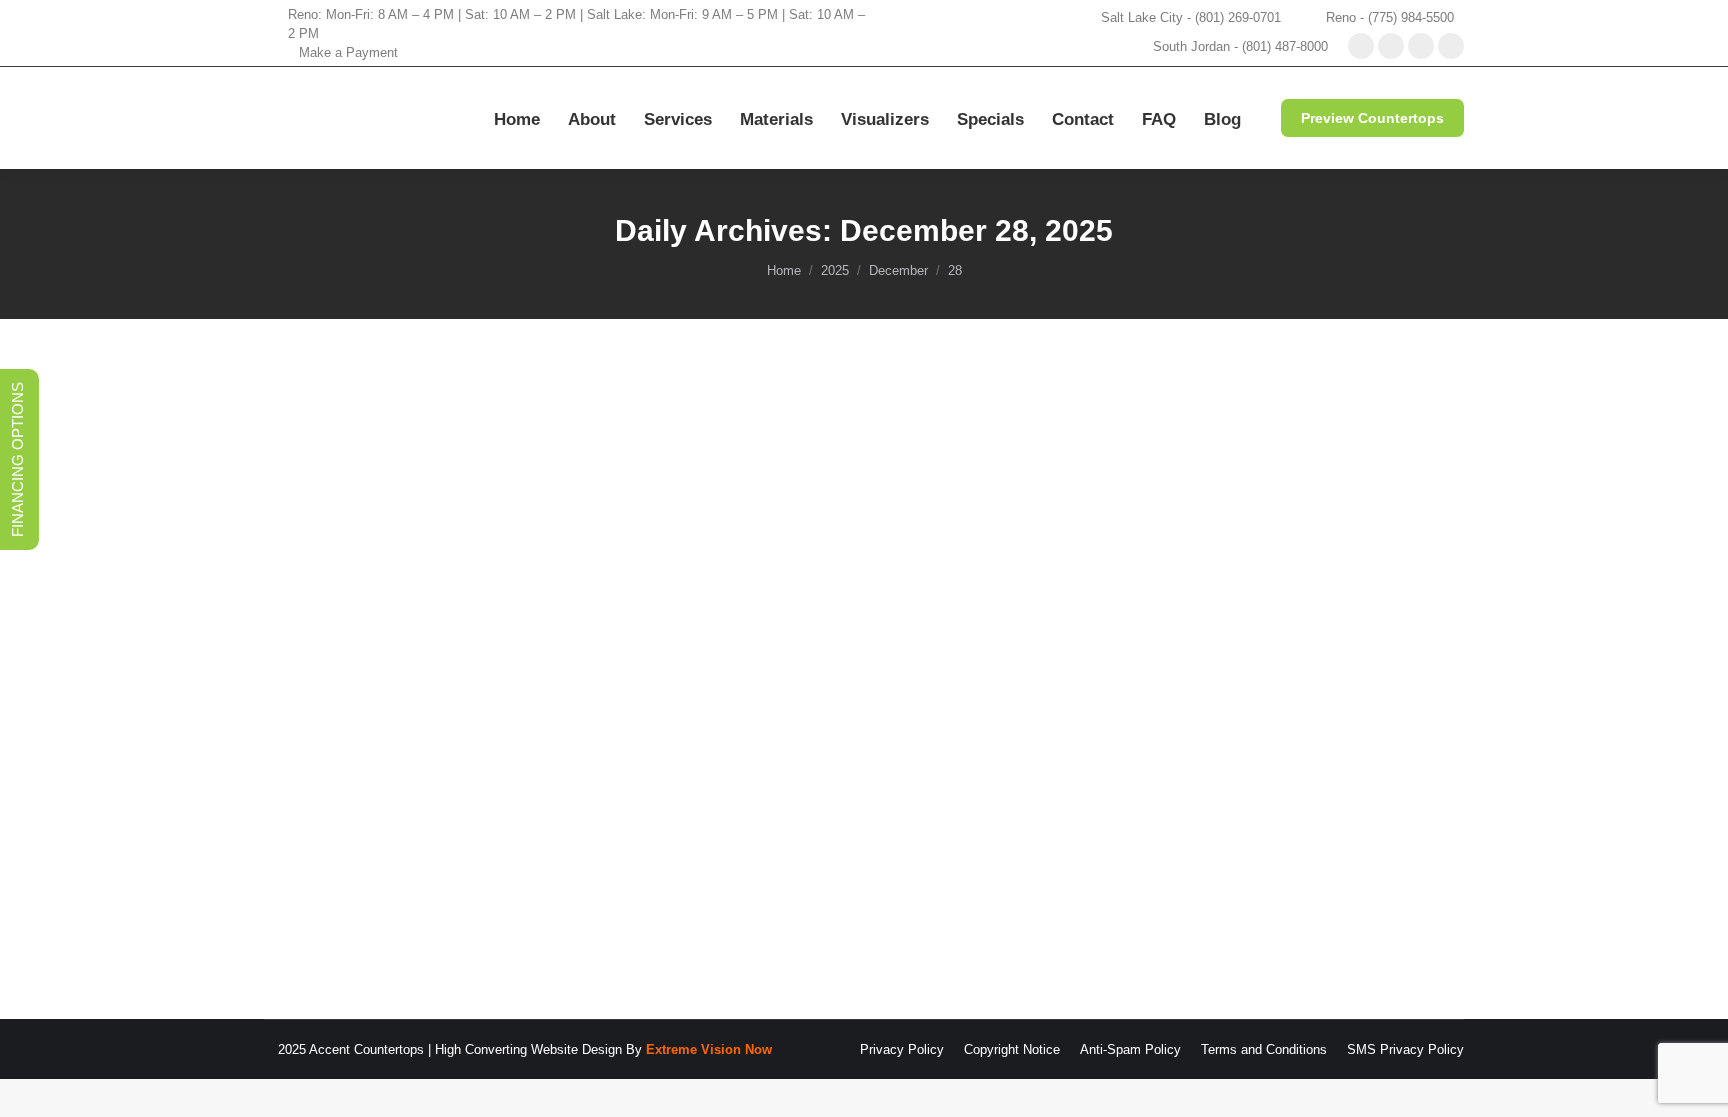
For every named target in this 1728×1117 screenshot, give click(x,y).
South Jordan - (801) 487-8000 (1240, 46)
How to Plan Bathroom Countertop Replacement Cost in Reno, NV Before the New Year (702, 790)
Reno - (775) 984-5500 (1390, 17)
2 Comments (784, 826)
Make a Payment (348, 52)
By (519, 826)
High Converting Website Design (528, 1049)
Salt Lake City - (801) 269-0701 (1191, 17)
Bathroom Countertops (354, 826)
